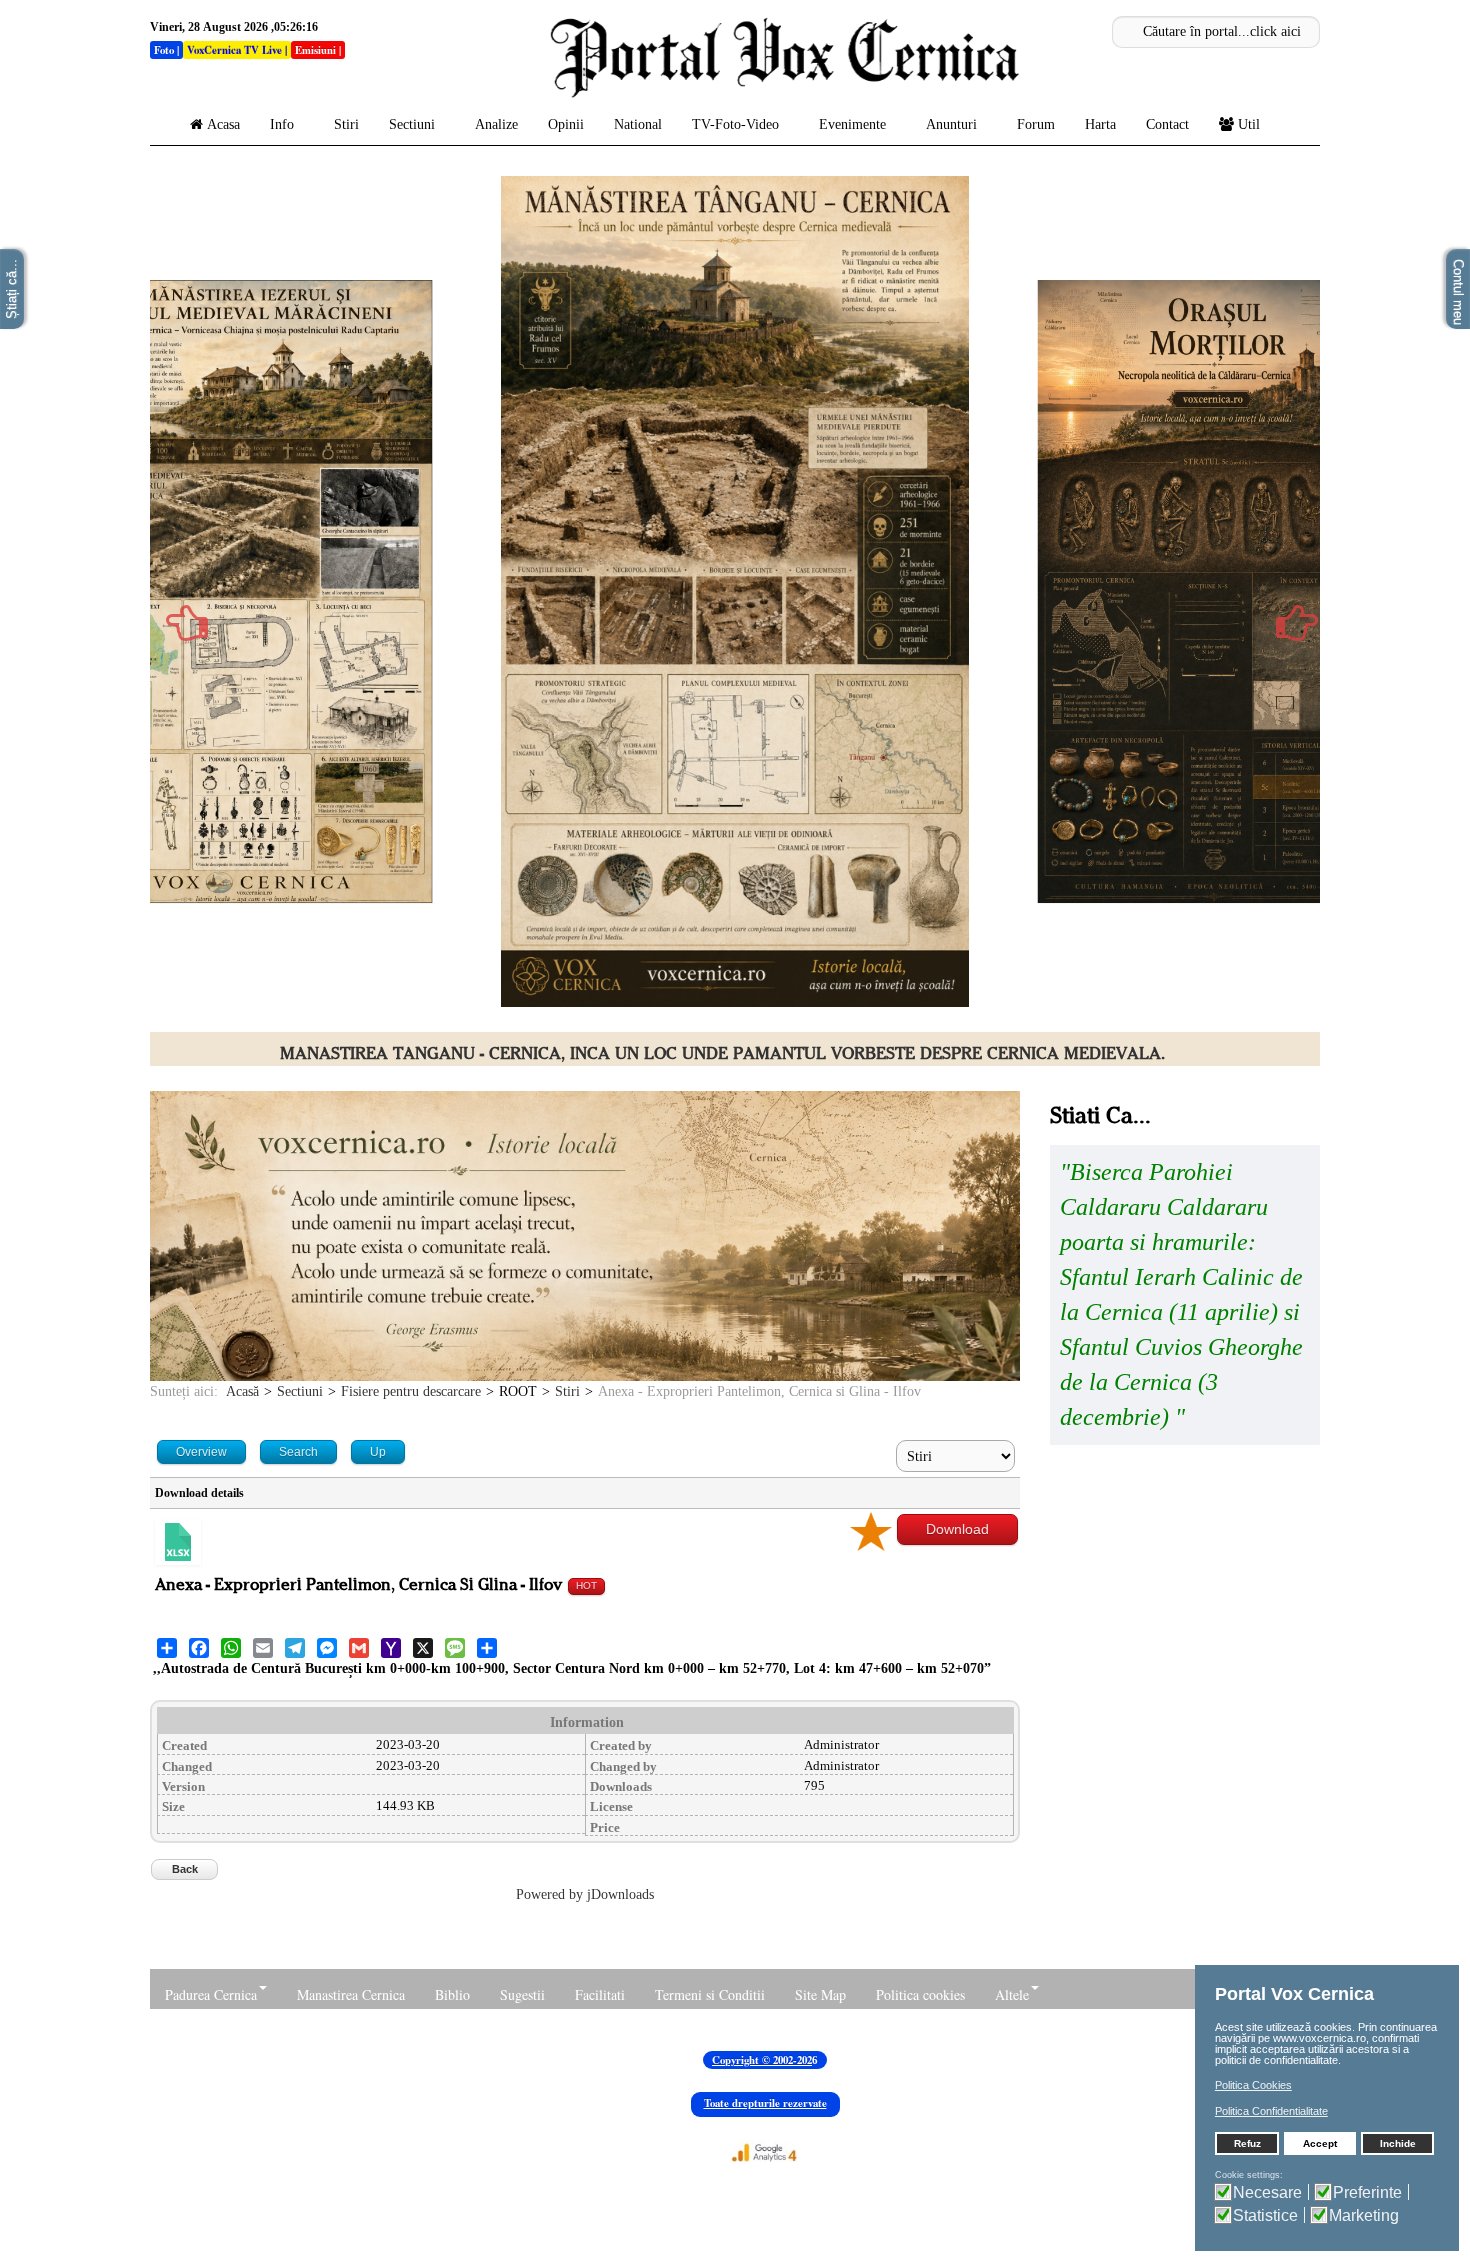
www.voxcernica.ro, (1321, 2038)
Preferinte (1367, 2192)
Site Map (820, 1994)
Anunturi (951, 124)
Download (957, 1529)
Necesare (1267, 2192)
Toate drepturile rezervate (765, 2103)
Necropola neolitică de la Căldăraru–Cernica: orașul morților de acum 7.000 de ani (722, 1053)
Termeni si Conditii (710, 1994)
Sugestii (522, 1994)
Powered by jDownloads (585, 1894)
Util (1249, 124)
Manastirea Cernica (351, 1994)
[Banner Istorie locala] (585, 1235)
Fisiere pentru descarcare (411, 1391)
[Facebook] (199, 1648)
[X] (423, 1648)
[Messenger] (327, 1648)
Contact (1167, 124)
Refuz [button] (1247, 2143)
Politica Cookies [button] (1253, 2085)
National (638, 124)
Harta (1100, 124)
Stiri (346, 124)
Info (282, 124)
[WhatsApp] (231, 1648)
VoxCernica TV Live (234, 50)
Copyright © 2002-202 (762, 2060)
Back (185, 1869)
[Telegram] (295, 1648)
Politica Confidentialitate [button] (1271, 2111)
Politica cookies (920, 1994)
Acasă (242, 1391)
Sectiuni (412, 124)
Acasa (223, 124)
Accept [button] (1320, 2143)
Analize (496, 124)
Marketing (1364, 2215)
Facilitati (600, 1994)
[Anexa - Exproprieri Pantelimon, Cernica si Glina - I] (178, 1542)
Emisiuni (315, 50)
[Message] (455, 1648)
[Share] (167, 1648)
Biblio (452, 1994)
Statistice (1265, 2215)
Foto (164, 50)
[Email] (263, 1648)
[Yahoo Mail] (391, 1648)
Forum (1036, 124)
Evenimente (852, 124)
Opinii (566, 124)
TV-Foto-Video (735, 124)
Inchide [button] (1398, 2143)
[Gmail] (359, 1648)
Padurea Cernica (211, 1994)
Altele (1012, 1994)
